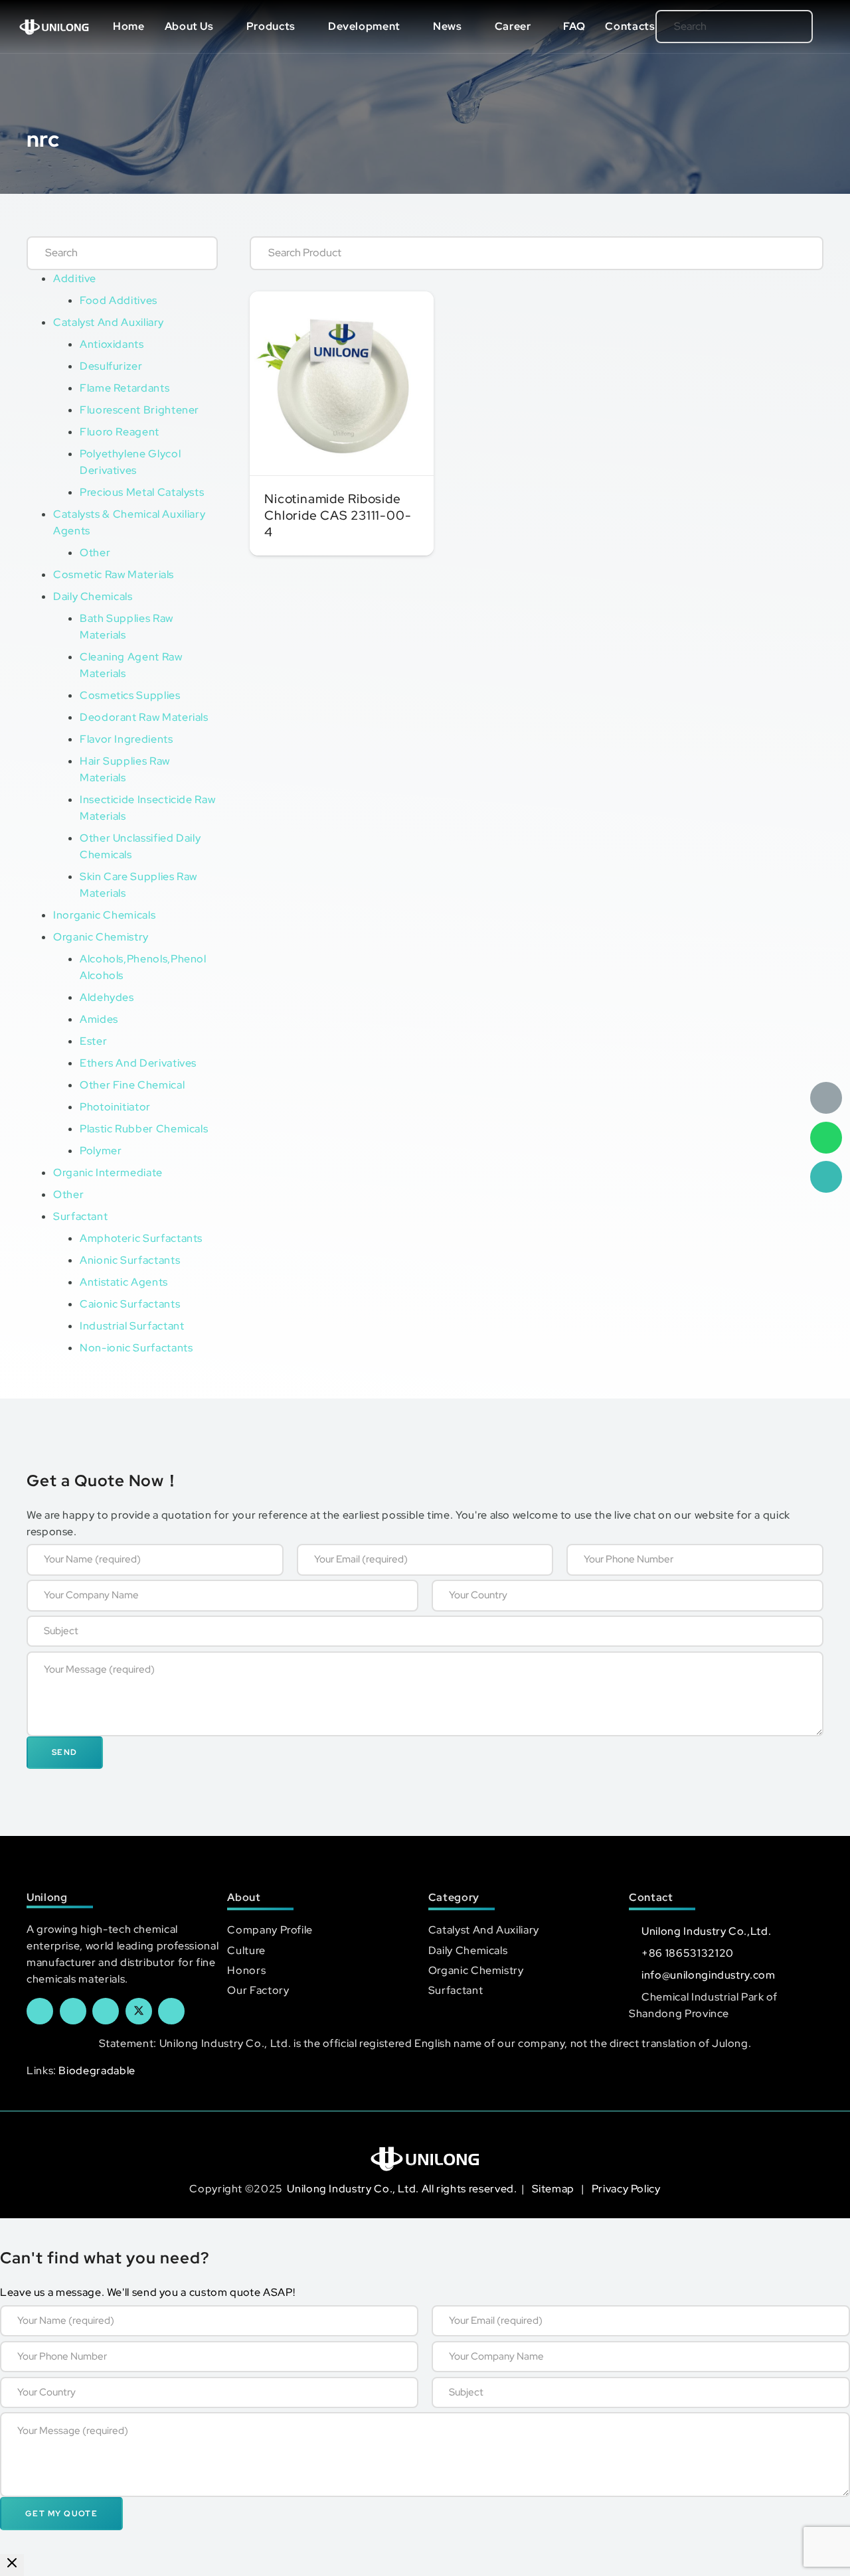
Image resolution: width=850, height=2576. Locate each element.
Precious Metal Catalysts (142, 492)
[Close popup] (12, 2565)
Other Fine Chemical (132, 1085)
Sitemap (554, 2189)
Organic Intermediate (108, 1173)
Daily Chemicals (93, 596)
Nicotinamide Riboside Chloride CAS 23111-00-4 (338, 515)
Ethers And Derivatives (138, 1063)
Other (95, 553)
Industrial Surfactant (132, 1326)
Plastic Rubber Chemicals (144, 1129)
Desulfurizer (111, 366)
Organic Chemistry (101, 937)
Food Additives (119, 300)
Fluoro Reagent (120, 432)
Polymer (101, 1151)
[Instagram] (171, 2011)
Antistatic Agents (124, 1282)
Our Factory (258, 1990)
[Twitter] (139, 2011)
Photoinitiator (115, 1107)
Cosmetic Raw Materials (114, 574)
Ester (93, 1041)
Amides (99, 1019)
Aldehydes (107, 997)
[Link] (54, 27)
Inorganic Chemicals (104, 915)
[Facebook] (40, 2011)
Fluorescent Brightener (139, 410)
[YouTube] (106, 2011)
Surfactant (80, 1216)
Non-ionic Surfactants (136, 1348)
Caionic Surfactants (130, 1304)
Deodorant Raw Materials (144, 717)
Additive (75, 278)
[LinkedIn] (73, 2011)
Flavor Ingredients (127, 739)
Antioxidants (112, 344)
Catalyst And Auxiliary (109, 322)
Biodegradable (97, 2071)
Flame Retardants (125, 388)
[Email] (826, 1098)
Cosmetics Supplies (130, 695)
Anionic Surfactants (130, 1260)
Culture (246, 1950)
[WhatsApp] (826, 1138)
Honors (246, 1970)
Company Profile (270, 1930)
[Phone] (826, 1177)
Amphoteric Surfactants (141, 1238)
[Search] (781, 27)
